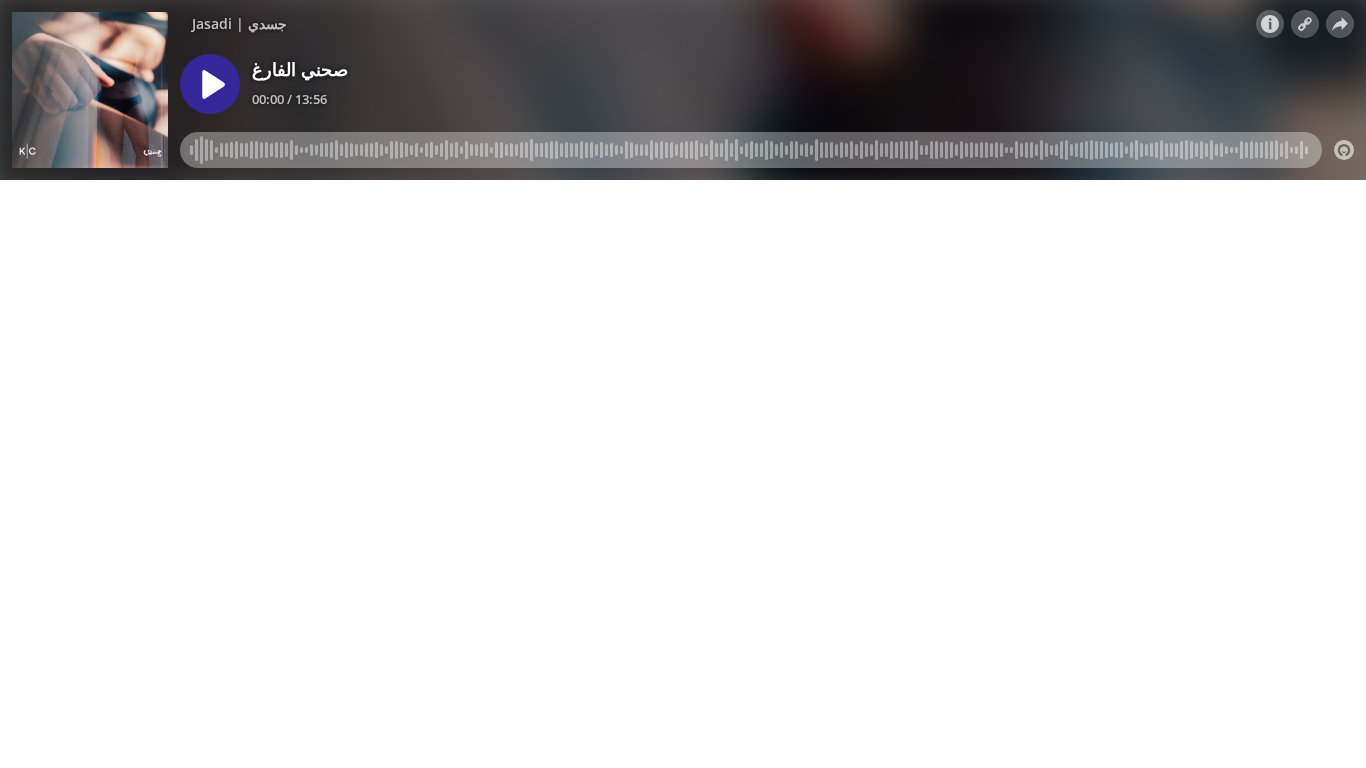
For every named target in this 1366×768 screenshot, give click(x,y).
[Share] (1340, 24)
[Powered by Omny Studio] (1344, 150)
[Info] (1270, 24)
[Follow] (1305, 24)
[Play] (210, 84)
